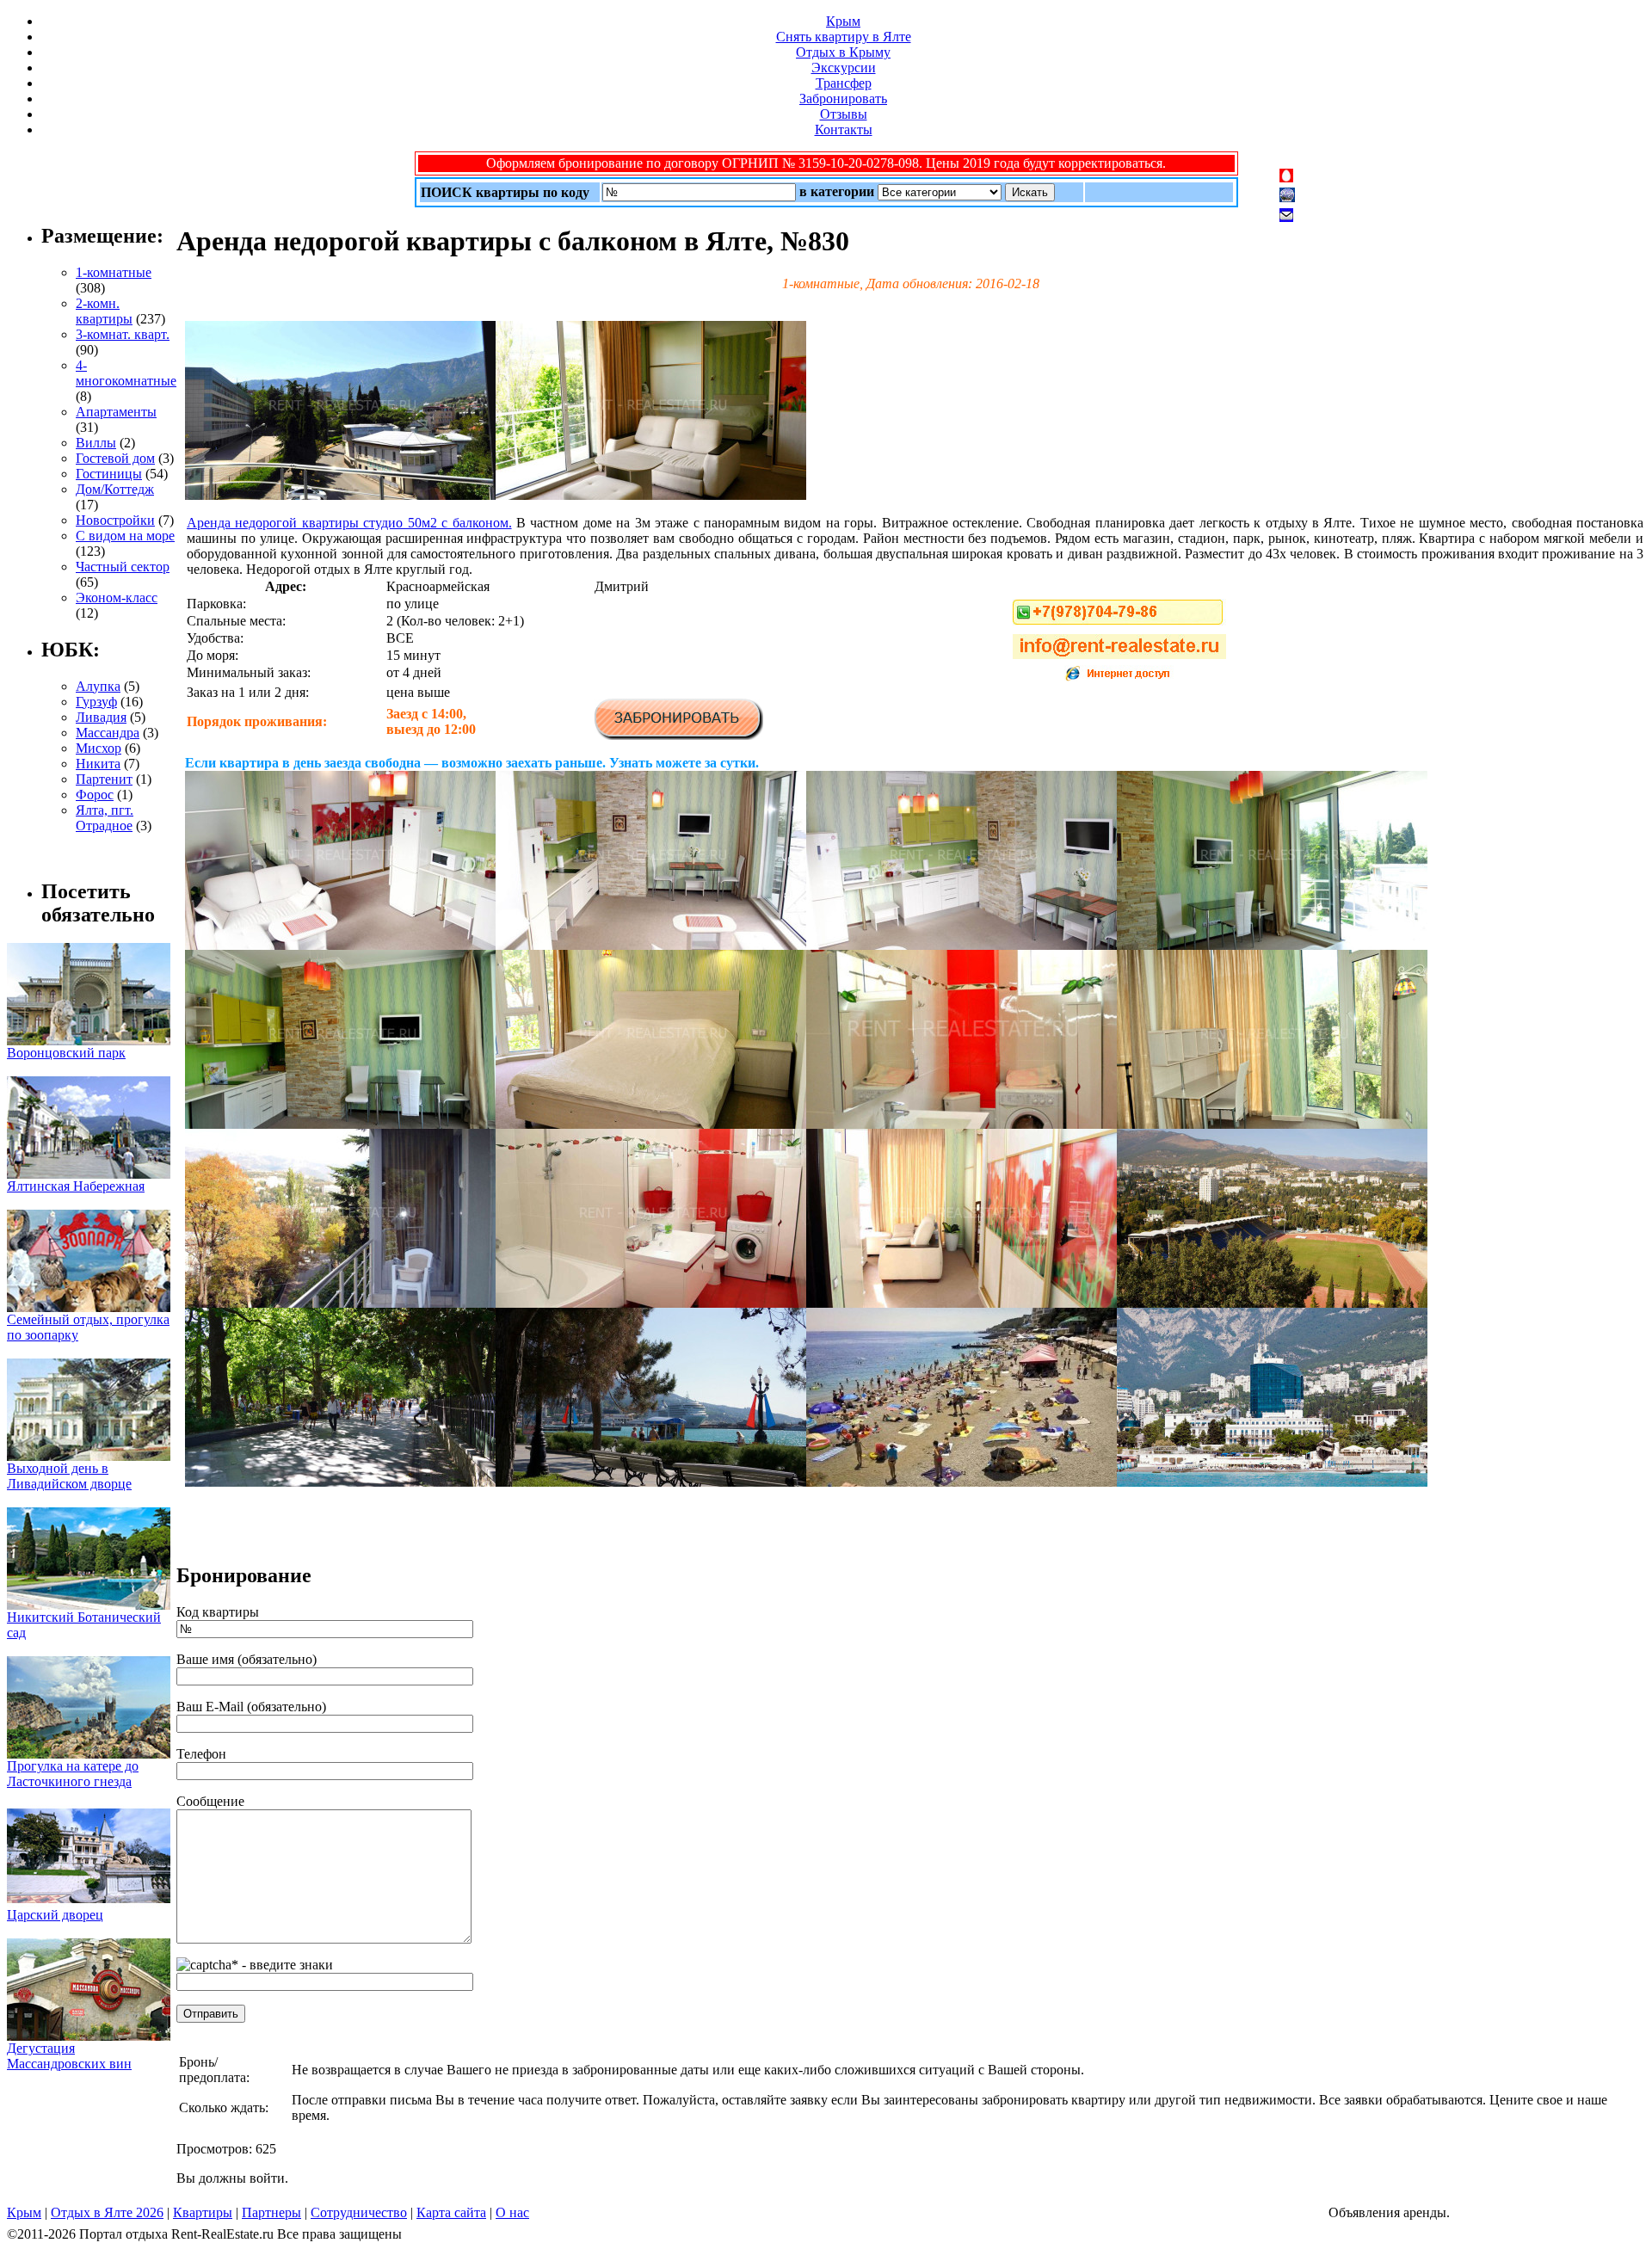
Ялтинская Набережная (76, 1186)
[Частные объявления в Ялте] (340, 495)
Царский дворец (55, 1915)
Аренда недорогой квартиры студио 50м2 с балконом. (349, 523)
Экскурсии (844, 68)
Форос (95, 795)
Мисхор (99, 748)
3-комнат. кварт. (123, 334)
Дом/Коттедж (115, 489)
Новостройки (115, 520)
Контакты (844, 129)
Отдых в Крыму (843, 52)
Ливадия (101, 717)
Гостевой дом (115, 458)
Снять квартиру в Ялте (844, 37)
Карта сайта (451, 2212)
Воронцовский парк (66, 1053)
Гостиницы (109, 474)
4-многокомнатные (126, 373)
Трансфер (844, 83)
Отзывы (844, 114)
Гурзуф (96, 702)
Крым (843, 21)
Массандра (108, 733)
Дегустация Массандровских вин (69, 2056)
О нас (512, 2212)
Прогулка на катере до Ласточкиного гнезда (73, 1774)
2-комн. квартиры (104, 311)
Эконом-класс (117, 598)
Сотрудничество (359, 2212)
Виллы (96, 443)
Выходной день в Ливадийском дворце (69, 1476)
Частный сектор (123, 567)
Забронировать (843, 99)
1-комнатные (114, 272)
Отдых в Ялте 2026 (107, 2212)
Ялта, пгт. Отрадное (105, 818)
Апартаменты (116, 412)
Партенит (104, 779)
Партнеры (271, 2212)
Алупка (98, 686)
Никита (98, 764)
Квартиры (203, 2212)
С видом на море (125, 536)
